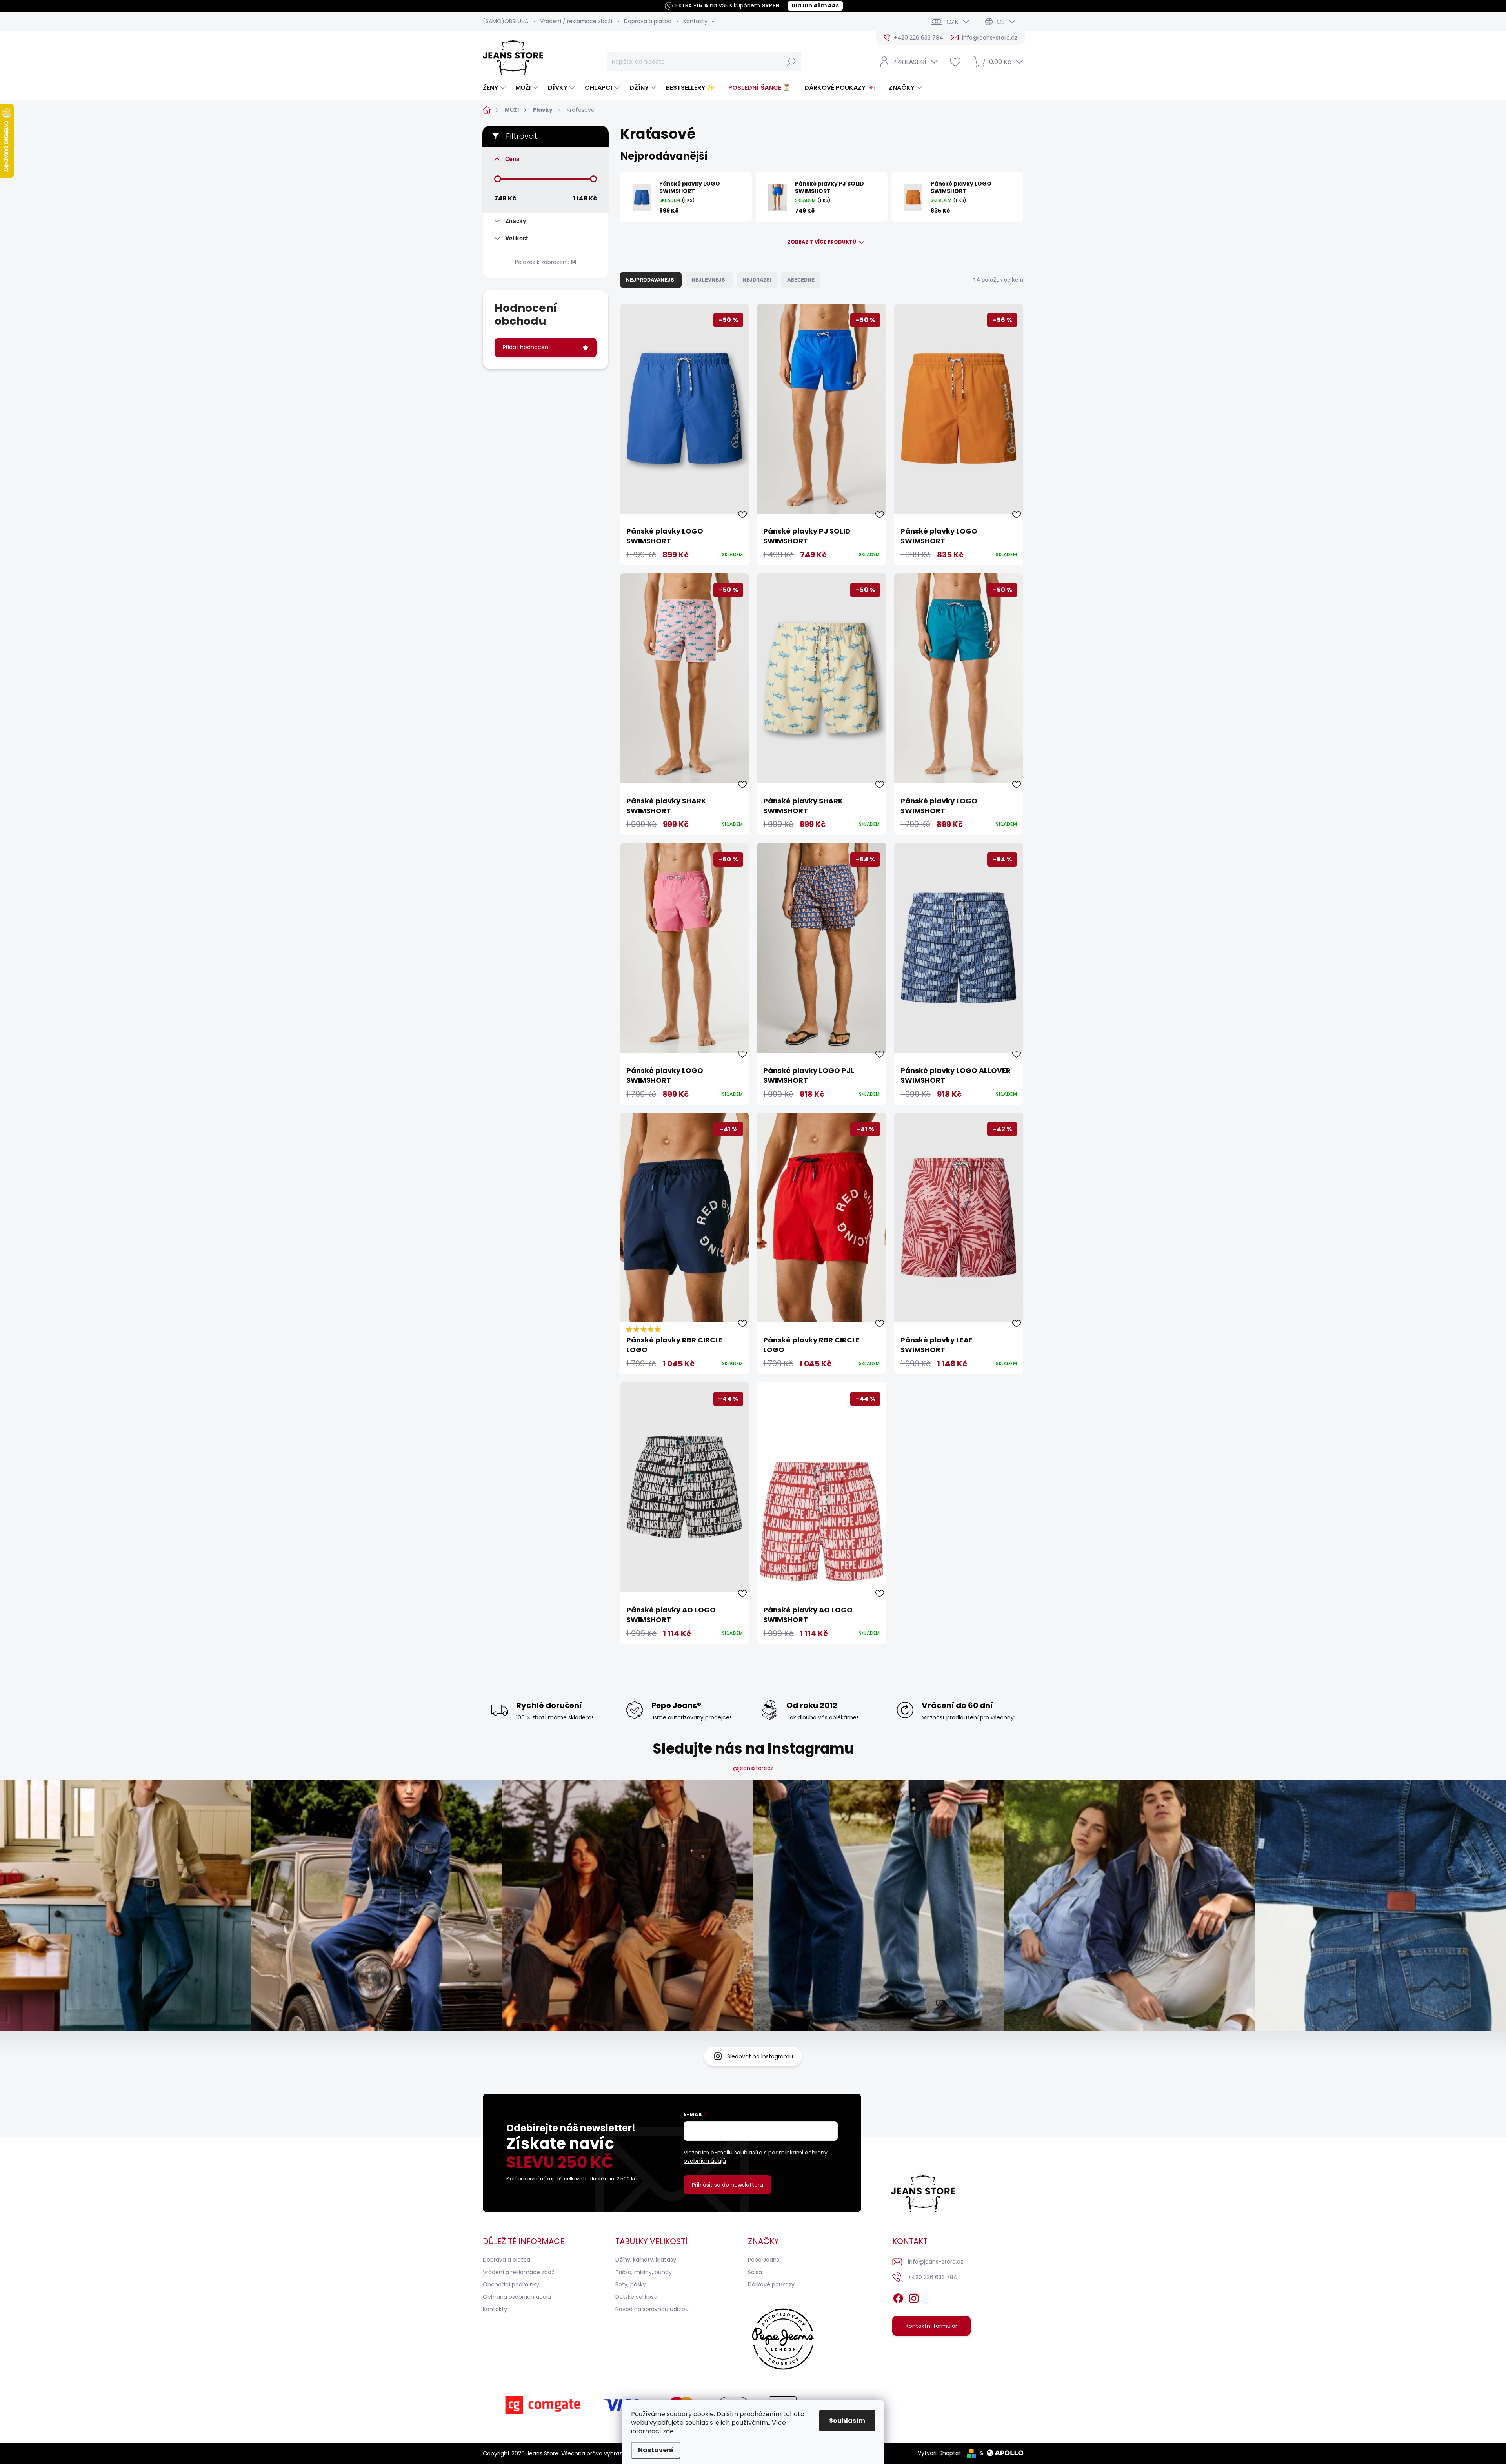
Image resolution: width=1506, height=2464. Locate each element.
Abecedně (801, 280)
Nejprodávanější (651, 280)
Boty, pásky (631, 2284)
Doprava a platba (648, 21)
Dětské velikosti (636, 2297)
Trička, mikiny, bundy (644, 2272)
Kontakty (695, 21)
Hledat (791, 62)
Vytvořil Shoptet (939, 2453)
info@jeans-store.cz (936, 2262)
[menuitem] (495, 88)
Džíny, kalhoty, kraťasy (646, 2260)
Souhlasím (847, 2421)
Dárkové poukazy (771, 2284)
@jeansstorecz (753, 1768)
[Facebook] (898, 2297)
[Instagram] (914, 2297)
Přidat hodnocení (526, 347)
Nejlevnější (709, 280)
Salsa (755, 2272)
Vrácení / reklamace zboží (576, 21)
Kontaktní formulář (931, 2326)
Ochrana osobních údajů (517, 2297)
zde (668, 2431)
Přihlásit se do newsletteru (728, 2185)
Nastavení (656, 2450)
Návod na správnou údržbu (652, 2309)
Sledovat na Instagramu (760, 2056)
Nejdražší (757, 280)
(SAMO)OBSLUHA (506, 21)
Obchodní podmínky (511, 2284)
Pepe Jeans (764, 2260)
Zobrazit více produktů (822, 242)
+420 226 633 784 (933, 2277)
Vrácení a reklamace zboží (519, 2272)
